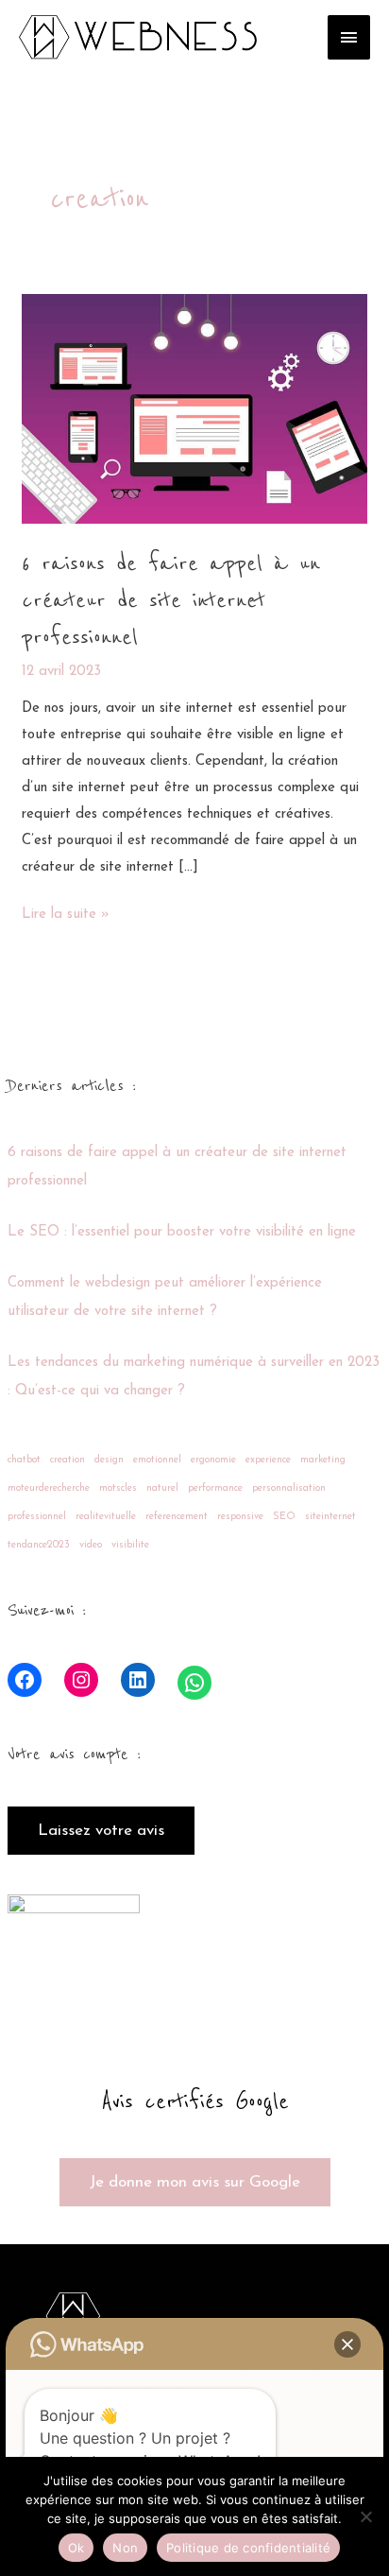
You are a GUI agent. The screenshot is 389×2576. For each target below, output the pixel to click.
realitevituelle (106, 1517)
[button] (347, 2344)
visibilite (130, 1545)
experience (268, 1460)
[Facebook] (25, 1680)
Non (125, 2548)
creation (68, 1460)
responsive (240, 1517)
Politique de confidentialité (248, 2548)
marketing (323, 1460)
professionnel (37, 1517)
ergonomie (213, 1460)
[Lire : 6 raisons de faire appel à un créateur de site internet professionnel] (194, 408)
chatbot (24, 1460)
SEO (284, 1517)
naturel (162, 1488)
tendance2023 (39, 1545)
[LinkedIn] (138, 1680)
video (91, 1545)
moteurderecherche (49, 1488)
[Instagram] (81, 1680)
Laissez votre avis (101, 1831)
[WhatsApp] (194, 1683)
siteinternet (330, 1517)
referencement (177, 1517)
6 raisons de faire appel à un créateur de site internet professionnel (171, 601)
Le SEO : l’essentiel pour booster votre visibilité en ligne (182, 1232)
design (109, 1460)
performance (215, 1488)
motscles (118, 1488)
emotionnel (157, 1460)
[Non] (365, 2516)
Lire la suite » (66, 912)
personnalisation (289, 1488)
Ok (76, 2548)
